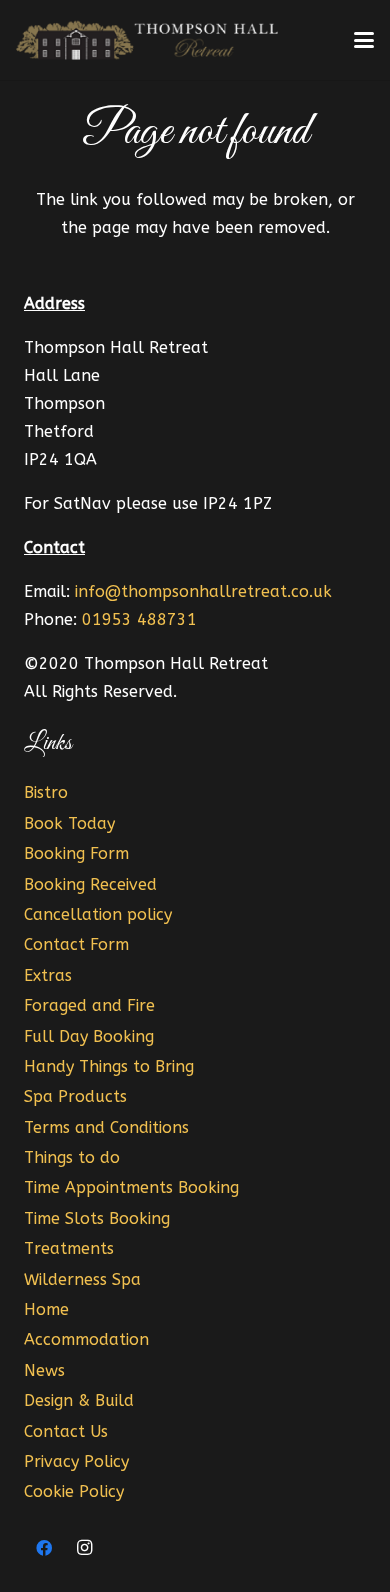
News (44, 1370)
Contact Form (76, 944)
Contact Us (66, 1431)
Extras (48, 975)
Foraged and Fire (89, 1005)
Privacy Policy (76, 1461)
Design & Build (79, 1400)
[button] (364, 40)
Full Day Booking (89, 1036)
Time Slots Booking (97, 1218)
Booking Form (76, 853)
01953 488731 (139, 619)
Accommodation (86, 1339)
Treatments (69, 1248)
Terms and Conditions (106, 1127)
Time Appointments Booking (131, 1187)
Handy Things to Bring (109, 1066)
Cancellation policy (98, 914)
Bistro (46, 792)
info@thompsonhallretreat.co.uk (203, 591)
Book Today (69, 823)
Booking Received (90, 884)
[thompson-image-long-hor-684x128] (149, 40)
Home (46, 1309)
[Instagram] (84, 1548)
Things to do (72, 1157)
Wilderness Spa (82, 1279)
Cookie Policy (74, 1491)
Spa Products (75, 1096)
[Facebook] (44, 1548)
